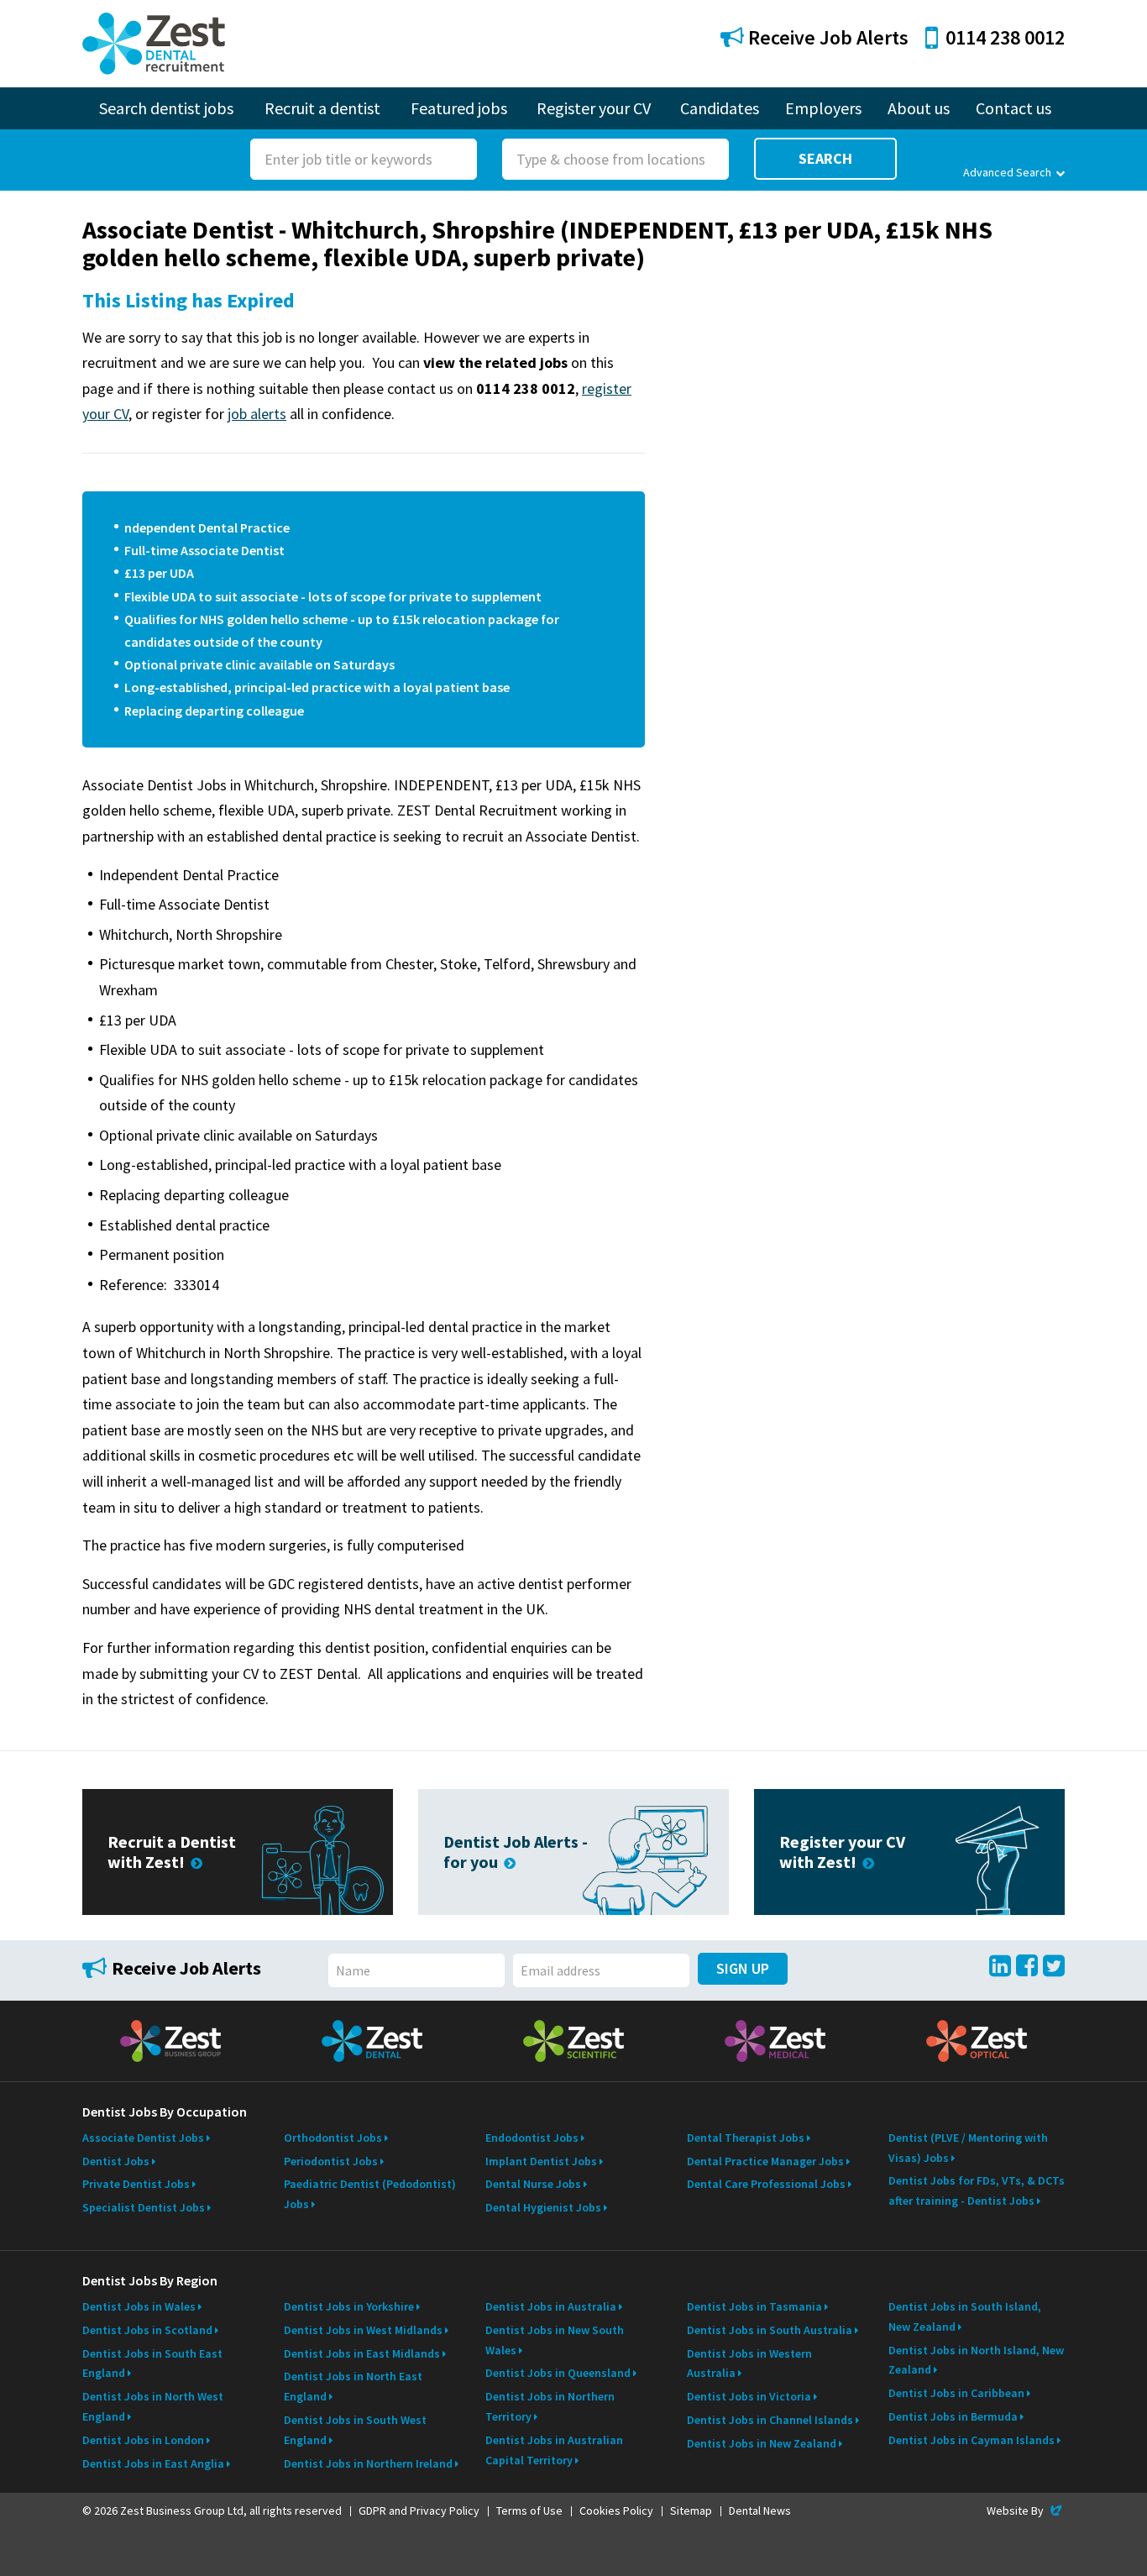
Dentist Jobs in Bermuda (953, 2416)
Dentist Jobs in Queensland (558, 2373)
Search (825, 158)
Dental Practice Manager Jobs (765, 2161)
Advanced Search (1007, 172)
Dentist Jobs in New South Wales (555, 2340)
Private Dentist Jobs (136, 2184)
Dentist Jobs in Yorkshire (349, 2306)
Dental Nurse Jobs (533, 2184)
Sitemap (691, 2510)
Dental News (760, 2510)
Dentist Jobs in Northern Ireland (368, 2463)
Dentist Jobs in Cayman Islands (972, 2440)
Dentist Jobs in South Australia (770, 2330)
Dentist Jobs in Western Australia (749, 2364)
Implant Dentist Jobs (541, 2161)
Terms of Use (529, 2510)
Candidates (720, 108)
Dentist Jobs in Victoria (749, 2396)
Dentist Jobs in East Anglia (153, 2463)
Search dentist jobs (166, 108)
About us (919, 108)
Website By (1026, 2510)
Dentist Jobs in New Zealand (762, 2443)
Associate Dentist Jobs (143, 2138)
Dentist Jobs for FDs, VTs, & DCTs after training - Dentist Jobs (977, 2190)
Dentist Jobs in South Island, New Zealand (965, 2316)
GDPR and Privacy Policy (419, 2510)
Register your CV (594, 108)
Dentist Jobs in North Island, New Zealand (976, 2360)
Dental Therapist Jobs (746, 2138)
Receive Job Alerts (826, 37)
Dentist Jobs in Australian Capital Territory (554, 2450)
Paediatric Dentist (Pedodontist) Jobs (370, 2194)
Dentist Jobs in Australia (551, 2306)
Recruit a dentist (322, 108)
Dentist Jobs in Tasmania (754, 2306)
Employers (823, 108)
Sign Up (743, 1968)
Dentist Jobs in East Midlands (362, 2353)
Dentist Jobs (116, 2161)
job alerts (257, 414)
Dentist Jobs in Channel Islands (770, 2420)
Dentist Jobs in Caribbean (956, 2393)
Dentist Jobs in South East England (152, 2364)
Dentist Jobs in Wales (139, 2306)
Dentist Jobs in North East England (353, 2386)
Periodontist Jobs (331, 2161)
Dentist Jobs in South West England (355, 2430)
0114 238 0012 (1005, 37)
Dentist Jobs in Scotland (147, 2330)
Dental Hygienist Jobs (543, 2207)
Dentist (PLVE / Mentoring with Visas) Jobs (968, 2148)
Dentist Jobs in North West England (153, 2406)
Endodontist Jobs (532, 2138)
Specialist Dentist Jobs (144, 2207)
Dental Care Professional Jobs (766, 2184)
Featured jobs (459, 108)
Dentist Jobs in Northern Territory (550, 2406)
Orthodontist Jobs (333, 2138)
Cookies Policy (616, 2510)
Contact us (1013, 108)
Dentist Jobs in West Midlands (363, 2330)
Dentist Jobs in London (143, 2440)
